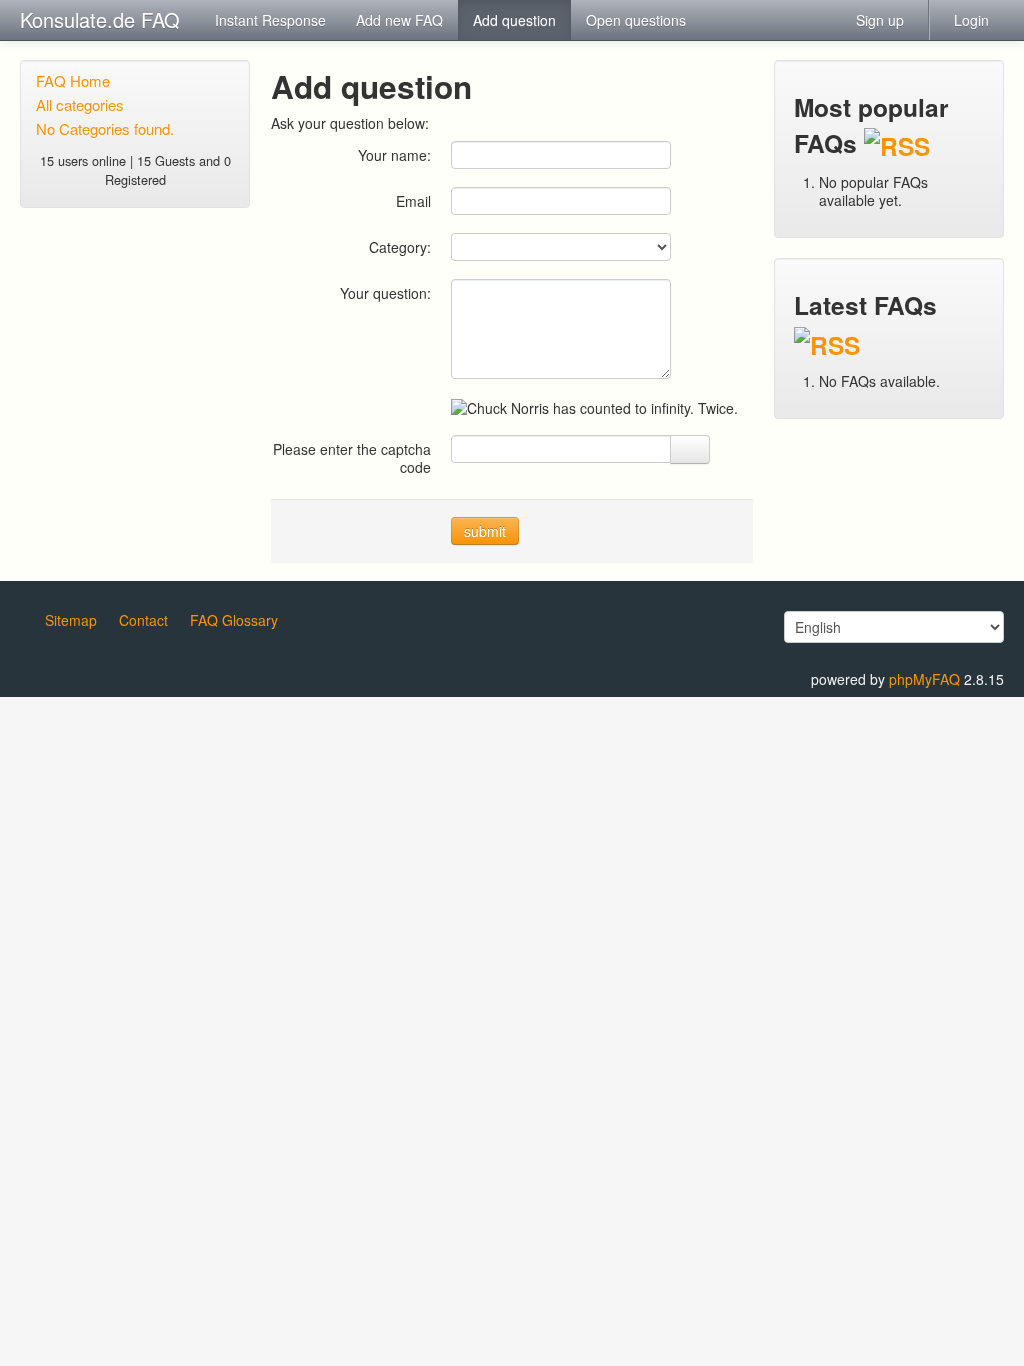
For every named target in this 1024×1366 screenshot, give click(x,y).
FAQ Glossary (234, 620)
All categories (80, 104)
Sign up (880, 20)
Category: (400, 246)
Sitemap (71, 620)
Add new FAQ (399, 20)
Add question (514, 20)
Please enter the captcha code (352, 457)
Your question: (385, 292)
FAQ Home (73, 80)
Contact (143, 620)
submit (485, 531)
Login (971, 20)
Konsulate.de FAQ (100, 19)
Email (413, 200)
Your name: (394, 154)
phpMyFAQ (924, 679)
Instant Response (270, 20)
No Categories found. (105, 128)
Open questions (636, 20)
